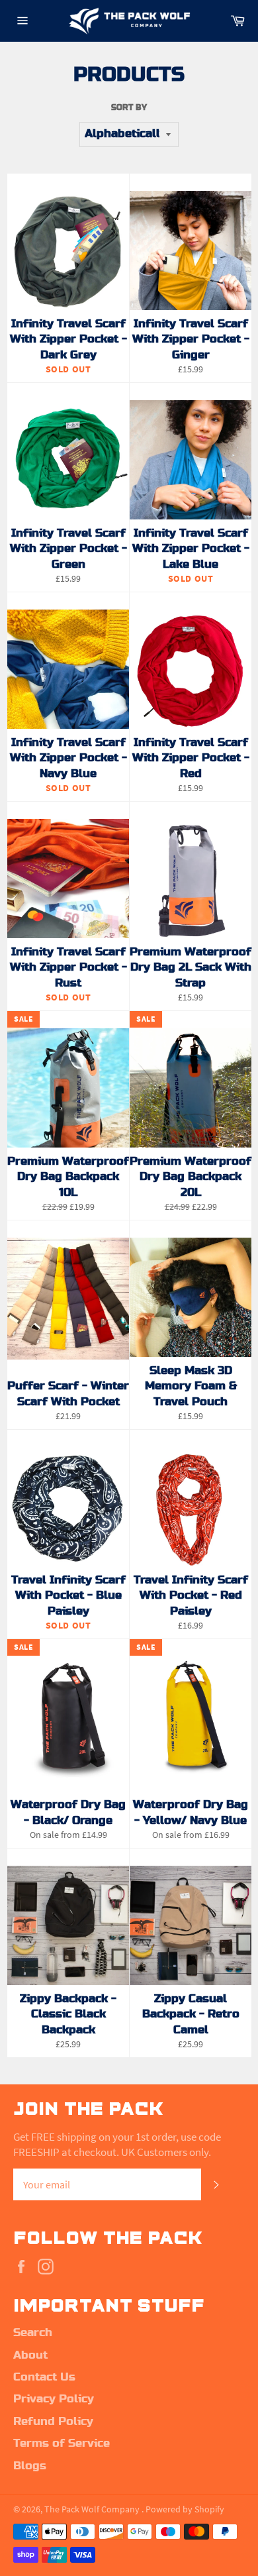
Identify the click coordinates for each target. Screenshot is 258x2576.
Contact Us (44, 2377)
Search (33, 2333)
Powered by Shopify (185, 2509)
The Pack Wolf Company (93, 2509)
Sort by (129, 107)
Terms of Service (62, 2443)
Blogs (30, 2466)
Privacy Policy (54, 2399)
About (30, 2355)
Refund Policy (53, 2422)
